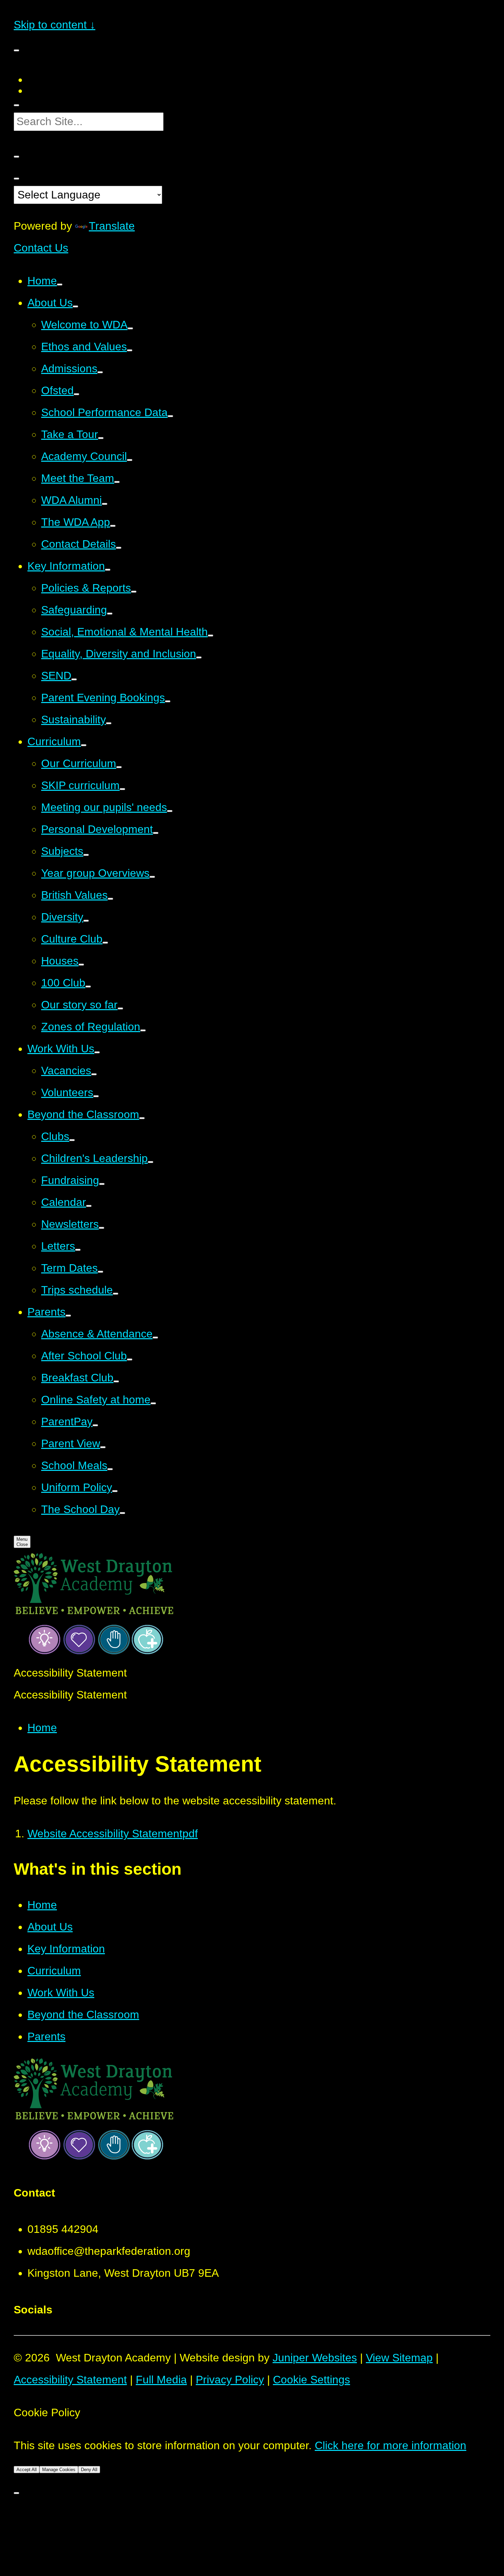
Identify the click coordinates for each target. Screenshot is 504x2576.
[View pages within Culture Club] (105, 943)
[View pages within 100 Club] (88, 987)
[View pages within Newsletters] (101, 1228)
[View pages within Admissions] (100, 372)
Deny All (89, 2470)
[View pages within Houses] (81, 965)
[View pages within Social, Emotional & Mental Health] (211, 636)
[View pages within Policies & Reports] (134, 592)
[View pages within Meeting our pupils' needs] (170, 811)
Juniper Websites (315, 2358)
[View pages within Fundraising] (102, 1184)
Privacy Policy (230, 2380)
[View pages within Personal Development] (156, 833)
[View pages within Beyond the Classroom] (142, 1118)
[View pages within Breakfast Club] (116, 1381)
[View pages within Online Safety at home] (153, 1403)
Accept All (27, 2470)
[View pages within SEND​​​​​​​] (74, 679)
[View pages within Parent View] (103, 1447)
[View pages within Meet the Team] (117, 482)
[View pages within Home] (60, 285)
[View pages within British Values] (110, 899)
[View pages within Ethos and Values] (130, 350)
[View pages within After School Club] (130, 1359)
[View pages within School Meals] (110, 1469)
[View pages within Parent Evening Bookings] (168, 701)
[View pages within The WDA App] (113, 526)
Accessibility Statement (70, 2380)
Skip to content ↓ (55, 25)
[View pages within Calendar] (89, 1206)
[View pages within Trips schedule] (116, 1294)
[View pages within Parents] (68, 1316)
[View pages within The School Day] (122, 1513)
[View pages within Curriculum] (84, 745)
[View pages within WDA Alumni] (105, 504)
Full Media (161, 2380)
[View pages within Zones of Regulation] (143, 1030)
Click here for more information (391, 2445)
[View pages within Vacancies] (94, 1074)
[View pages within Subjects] (86, 855)
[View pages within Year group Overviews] (152, 877)
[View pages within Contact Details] (119, 548)
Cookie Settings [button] (311, 2380)
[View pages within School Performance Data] (170, 416)
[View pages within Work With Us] (97, 1052)
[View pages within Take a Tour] (101, 438)
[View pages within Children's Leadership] (151, 1162)
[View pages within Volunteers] (96, 1096)
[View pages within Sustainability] (109, 723)
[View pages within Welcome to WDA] (130, 328)
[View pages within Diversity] (86, 921)
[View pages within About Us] (75, 306)
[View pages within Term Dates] (100, 1272)
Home (42, 1728)
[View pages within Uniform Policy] (115, 1491)
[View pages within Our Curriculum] (119, 767)
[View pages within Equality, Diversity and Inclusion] (199, 657)
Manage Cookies (59, 2470)
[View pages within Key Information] (108, 570)
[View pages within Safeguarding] (110, 614)
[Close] (16, 2493)
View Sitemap (399, 2358)
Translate (112, 226)
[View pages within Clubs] (72, 1140)
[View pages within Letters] (78, 1250)
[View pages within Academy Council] (130, 460)
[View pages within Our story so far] (120, 1008)
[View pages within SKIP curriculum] (122, 789)
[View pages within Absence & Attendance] (155, 1338)
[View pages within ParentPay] (95, 1425)
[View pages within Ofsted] (76, 394)
